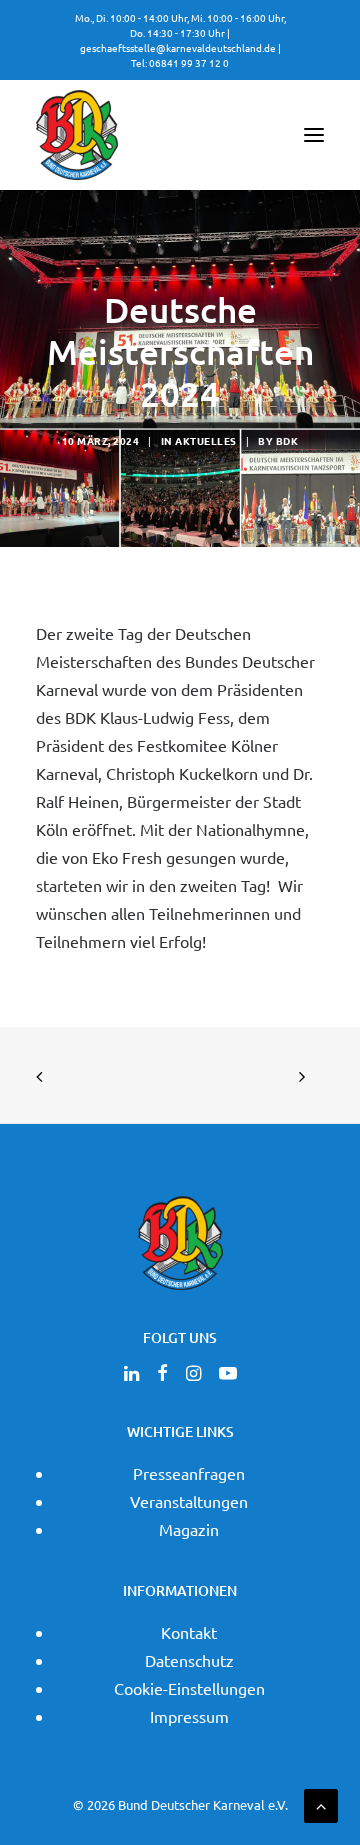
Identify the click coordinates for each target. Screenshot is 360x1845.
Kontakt (189, 1632)
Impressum (189, 1716)
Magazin (189, 1529)
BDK (287, 440)
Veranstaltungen (189, 1501)
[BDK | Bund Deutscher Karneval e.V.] (77, 135)
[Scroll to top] (321, 1803)
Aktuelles (206, 440)
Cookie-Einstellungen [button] (189, 1688)
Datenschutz (189, 1660)
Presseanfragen (189, 1473)
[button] (314, 135)
